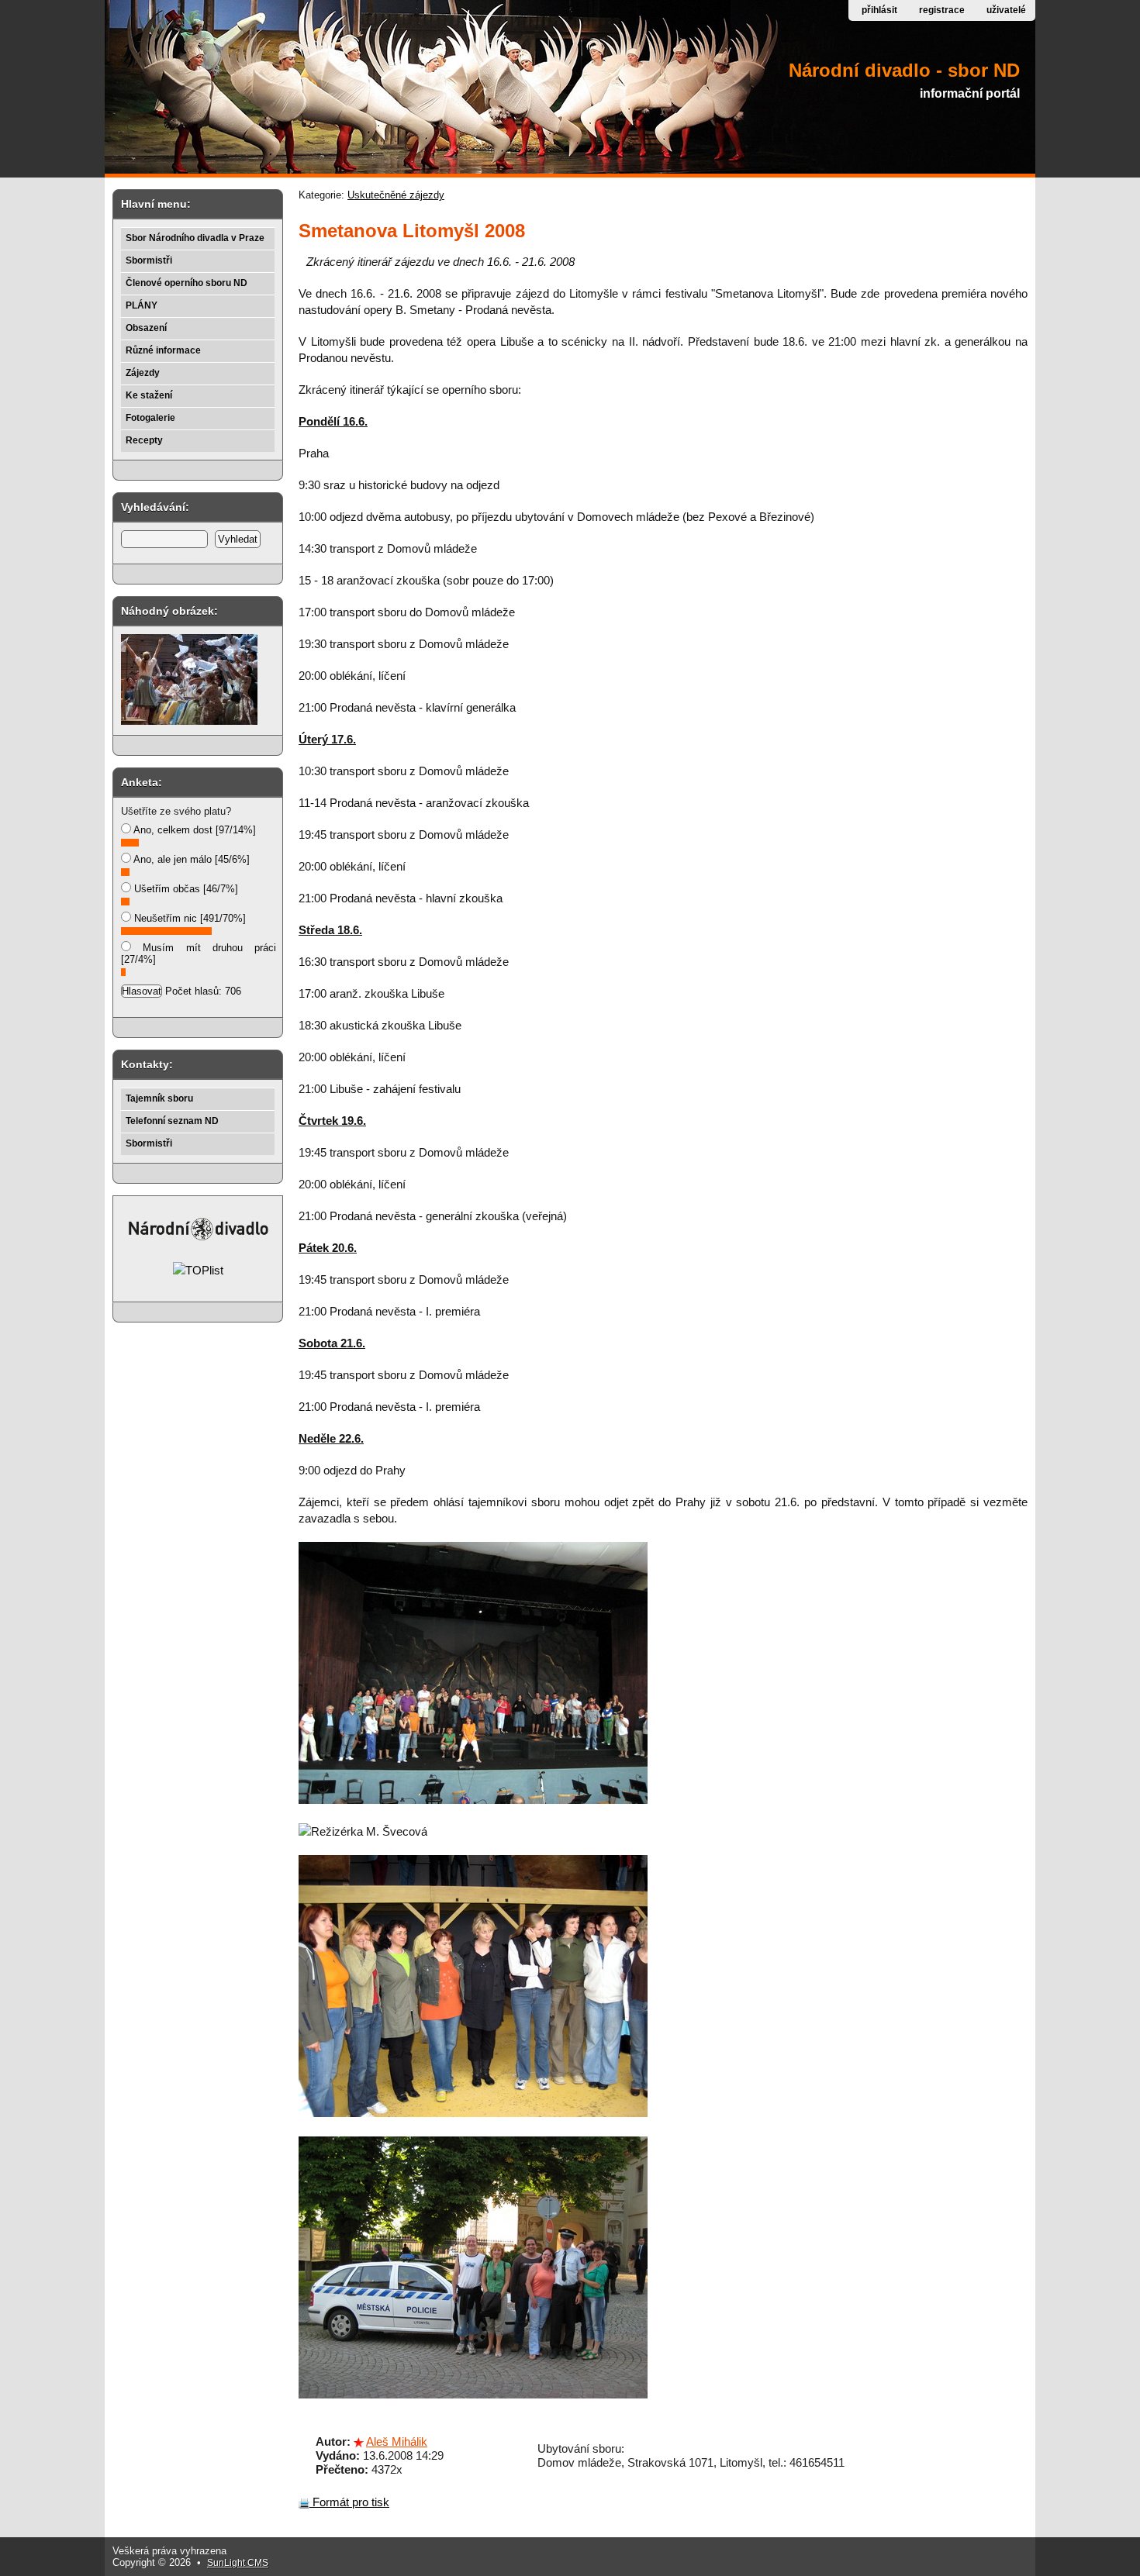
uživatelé (1006, 10)
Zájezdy (143, 373)
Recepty (144, 440)
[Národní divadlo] (199, 1238)
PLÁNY (142, 305)
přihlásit (879, 10)
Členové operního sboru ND (187, 283)
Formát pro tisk (349, 2502)
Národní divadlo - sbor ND (904, 70)
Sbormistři (149, 260)
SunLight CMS (238, 2563)
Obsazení (146, 328)
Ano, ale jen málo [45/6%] (190, 859)
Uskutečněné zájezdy (396, 195)
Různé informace (163, 350)
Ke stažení (149, 395)
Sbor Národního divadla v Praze (195, 238)
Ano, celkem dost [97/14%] (193, 830)
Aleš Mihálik (397, 2442)
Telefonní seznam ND (172, 1121)
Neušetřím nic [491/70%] (188, 918)
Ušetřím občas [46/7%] (185, 889)
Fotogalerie (150, 418)
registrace (942, 10)
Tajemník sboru (159, 1098)
